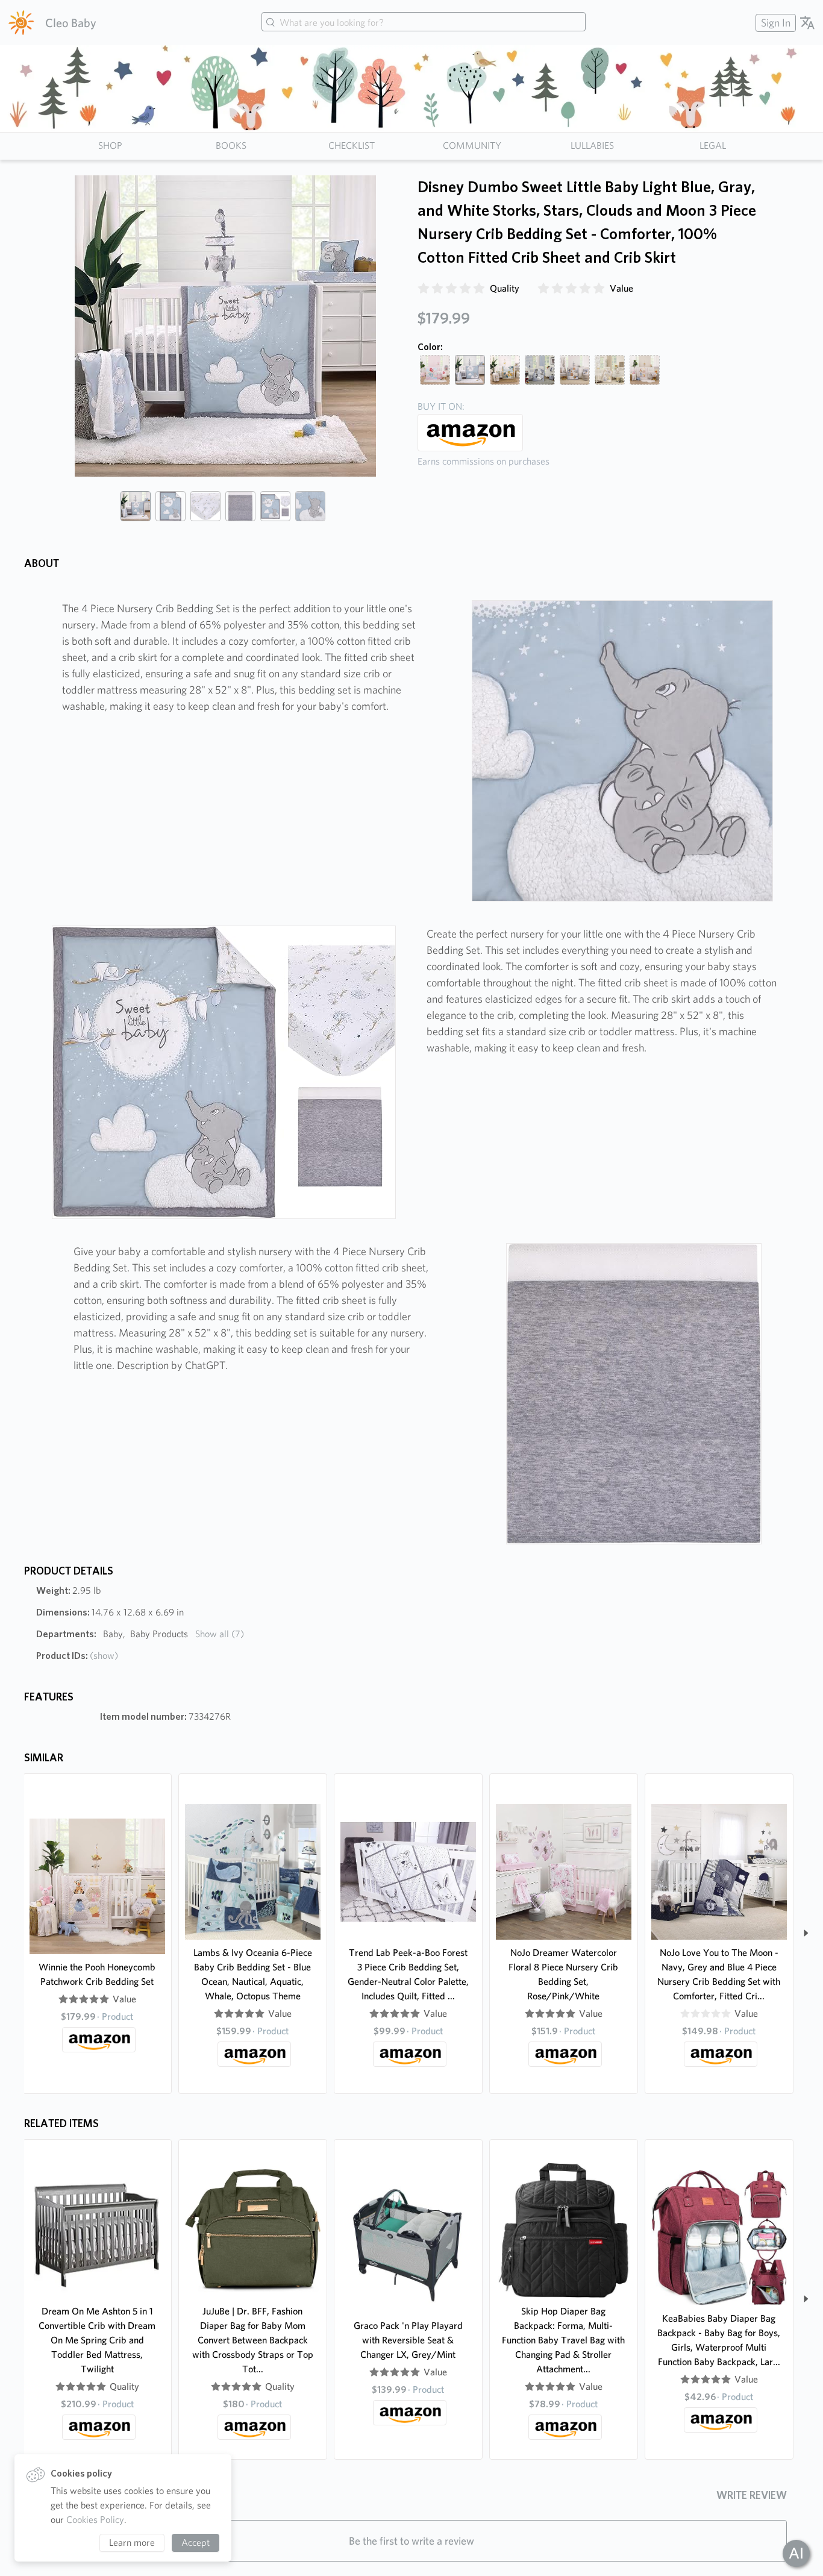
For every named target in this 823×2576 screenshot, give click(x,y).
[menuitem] (774, 23)
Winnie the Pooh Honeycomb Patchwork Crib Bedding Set (97, 1974)
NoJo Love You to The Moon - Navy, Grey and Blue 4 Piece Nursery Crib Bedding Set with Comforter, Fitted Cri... (719, 1974)
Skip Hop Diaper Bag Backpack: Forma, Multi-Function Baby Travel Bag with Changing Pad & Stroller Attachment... (563, 2340)
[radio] (424, 289)
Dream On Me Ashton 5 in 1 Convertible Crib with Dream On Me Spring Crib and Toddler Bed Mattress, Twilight (97, 2340)
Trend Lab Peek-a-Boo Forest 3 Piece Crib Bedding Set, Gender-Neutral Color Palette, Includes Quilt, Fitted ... (408, 1974)
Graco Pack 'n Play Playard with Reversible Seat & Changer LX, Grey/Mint (408, 2340)
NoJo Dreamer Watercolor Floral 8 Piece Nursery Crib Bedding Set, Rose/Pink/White (563, 1974)
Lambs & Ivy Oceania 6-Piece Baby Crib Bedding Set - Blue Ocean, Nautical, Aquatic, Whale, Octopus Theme (253, 1974)
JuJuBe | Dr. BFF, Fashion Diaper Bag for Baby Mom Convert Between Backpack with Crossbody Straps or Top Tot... (253, 2340)
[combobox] (424, 23)
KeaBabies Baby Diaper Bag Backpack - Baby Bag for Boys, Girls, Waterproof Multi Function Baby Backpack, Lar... (719, 2340)
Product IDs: (77, 1656)
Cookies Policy (95, 2520)
